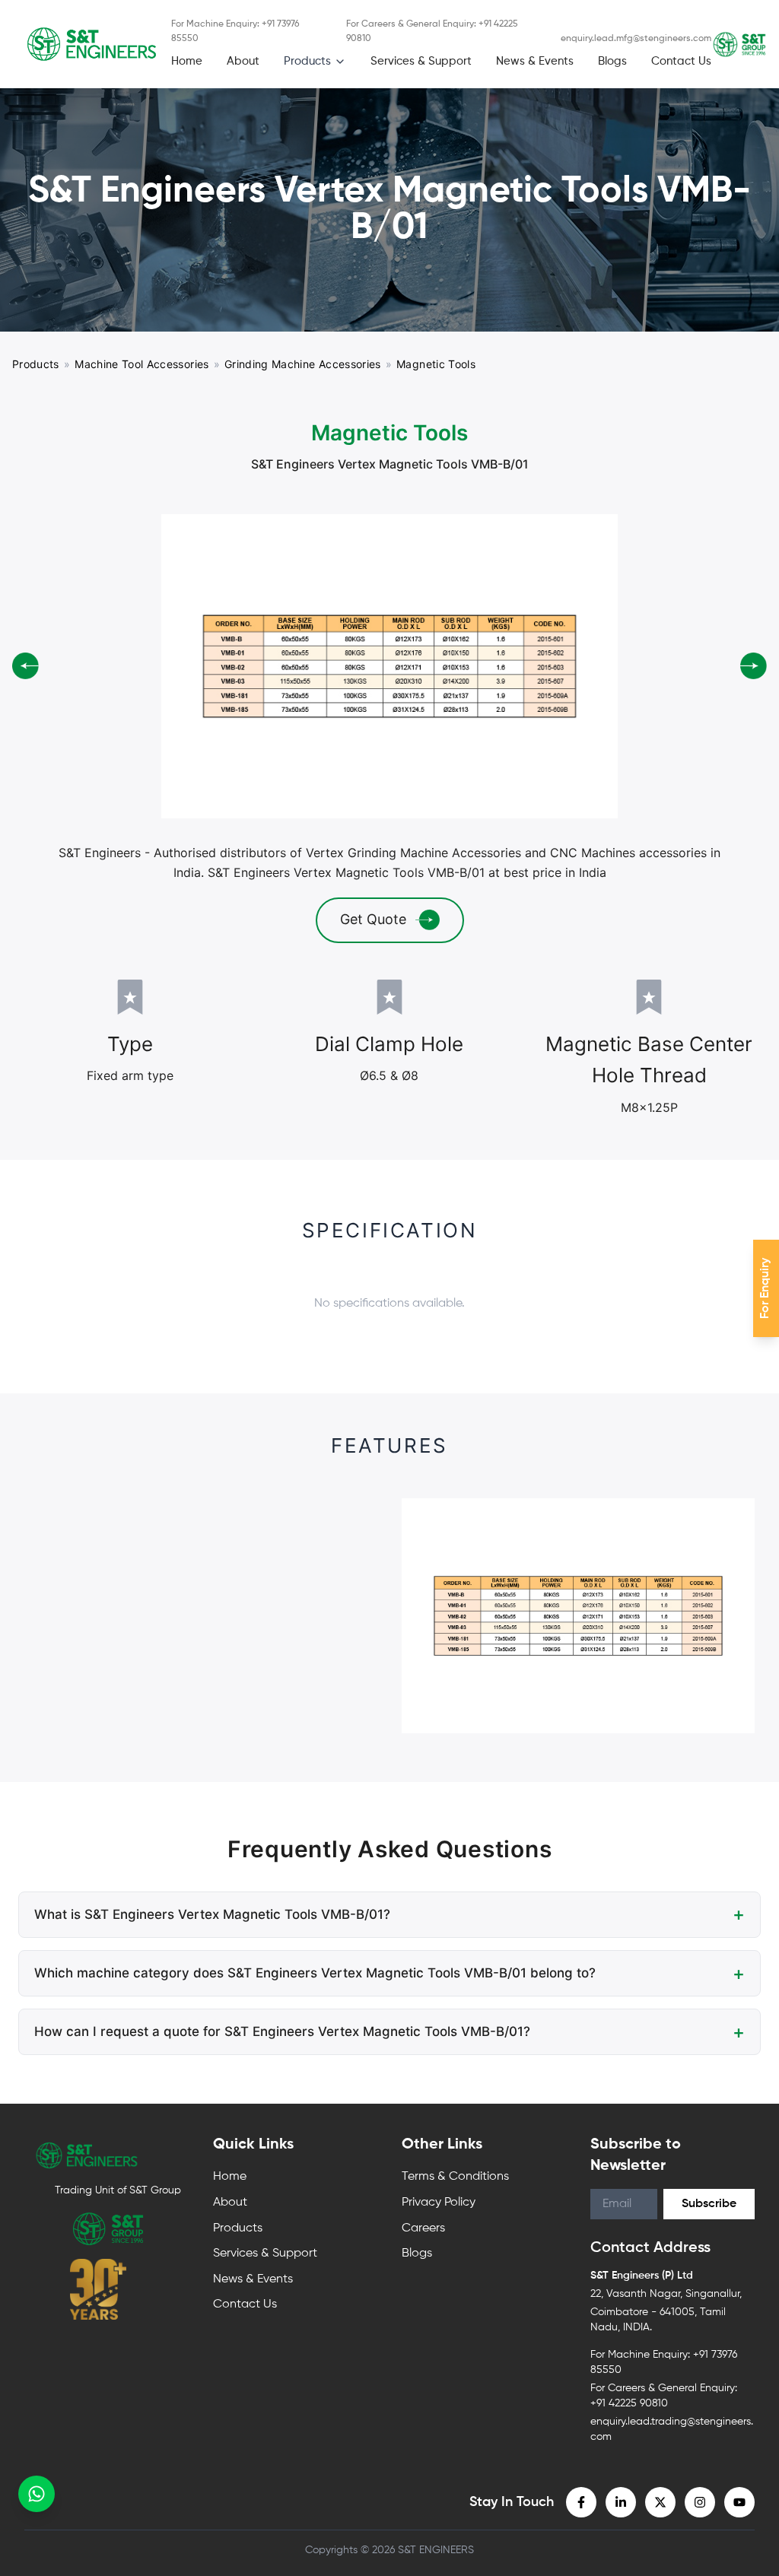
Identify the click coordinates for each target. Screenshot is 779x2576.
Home (187, 61)
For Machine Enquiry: (235, 32)
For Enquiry (765, 1288)
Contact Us (681, 61)
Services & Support (421, 61)
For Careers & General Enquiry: (432, 32)
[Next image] (754, 620)
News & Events (535, 61)
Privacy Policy (439, 2111)
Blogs (612, 61)
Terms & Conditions (455, 2085)
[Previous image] (25, 620)
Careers (423, 2137)
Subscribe (709, 2113)
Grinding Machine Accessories (303, 364)
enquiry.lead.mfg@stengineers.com (636, 39)
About (243, 61)
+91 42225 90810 (629, 2312)
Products (307, 61)
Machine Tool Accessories (141, 364)
